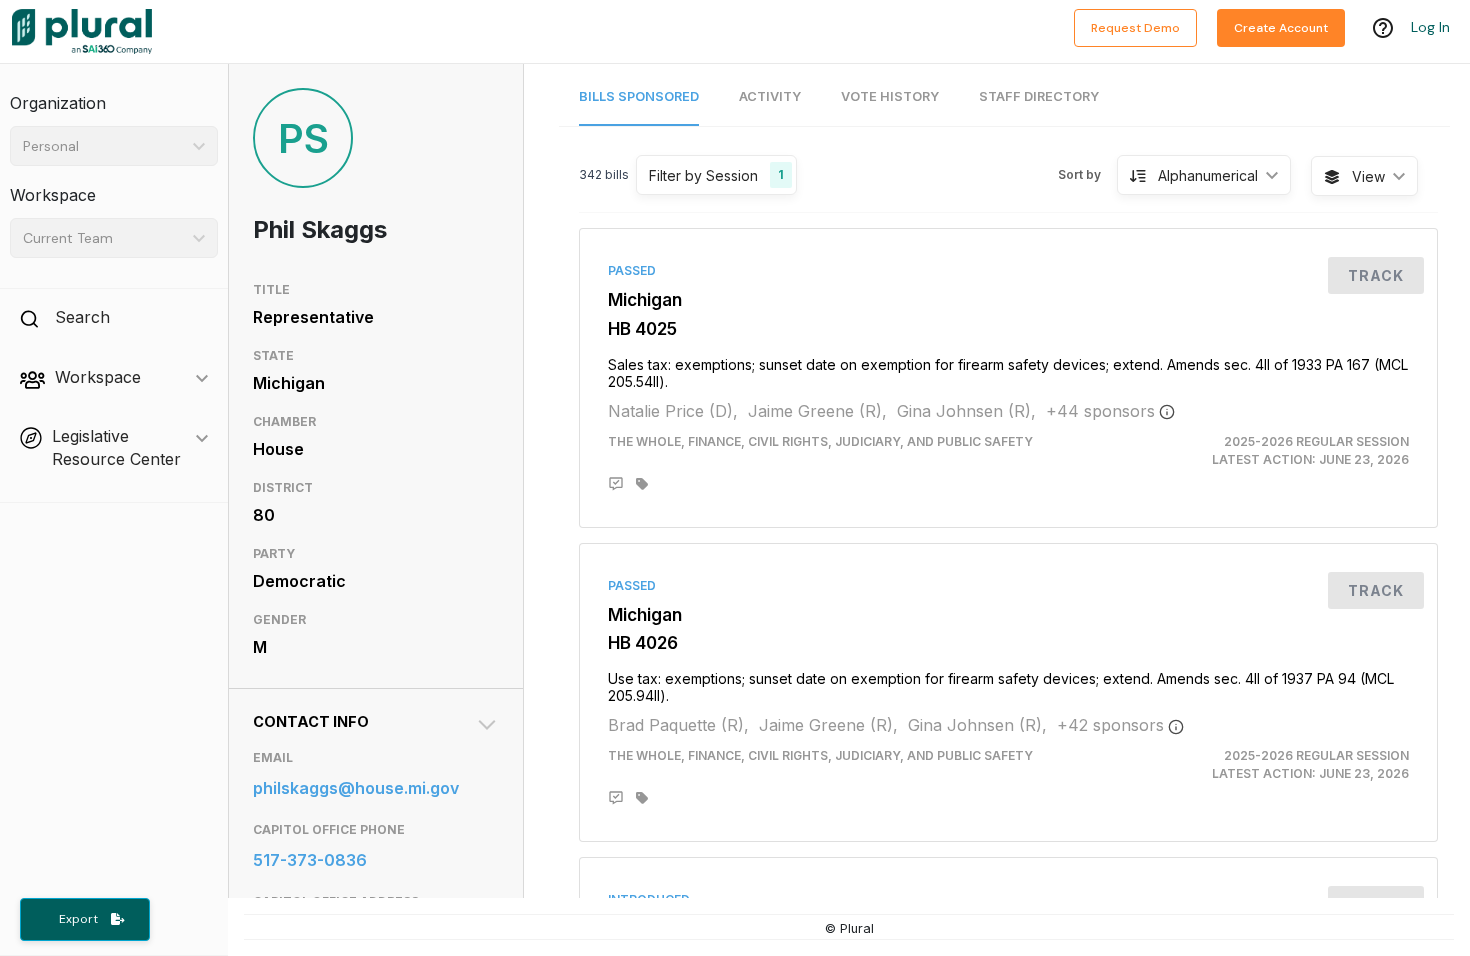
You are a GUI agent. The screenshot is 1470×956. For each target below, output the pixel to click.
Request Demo (1135, 28)
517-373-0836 (310, 860)
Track (1376, 275)
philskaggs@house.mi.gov (356, 788)
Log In (1430, 27)
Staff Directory (1039, 96)
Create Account (1281, 28)
